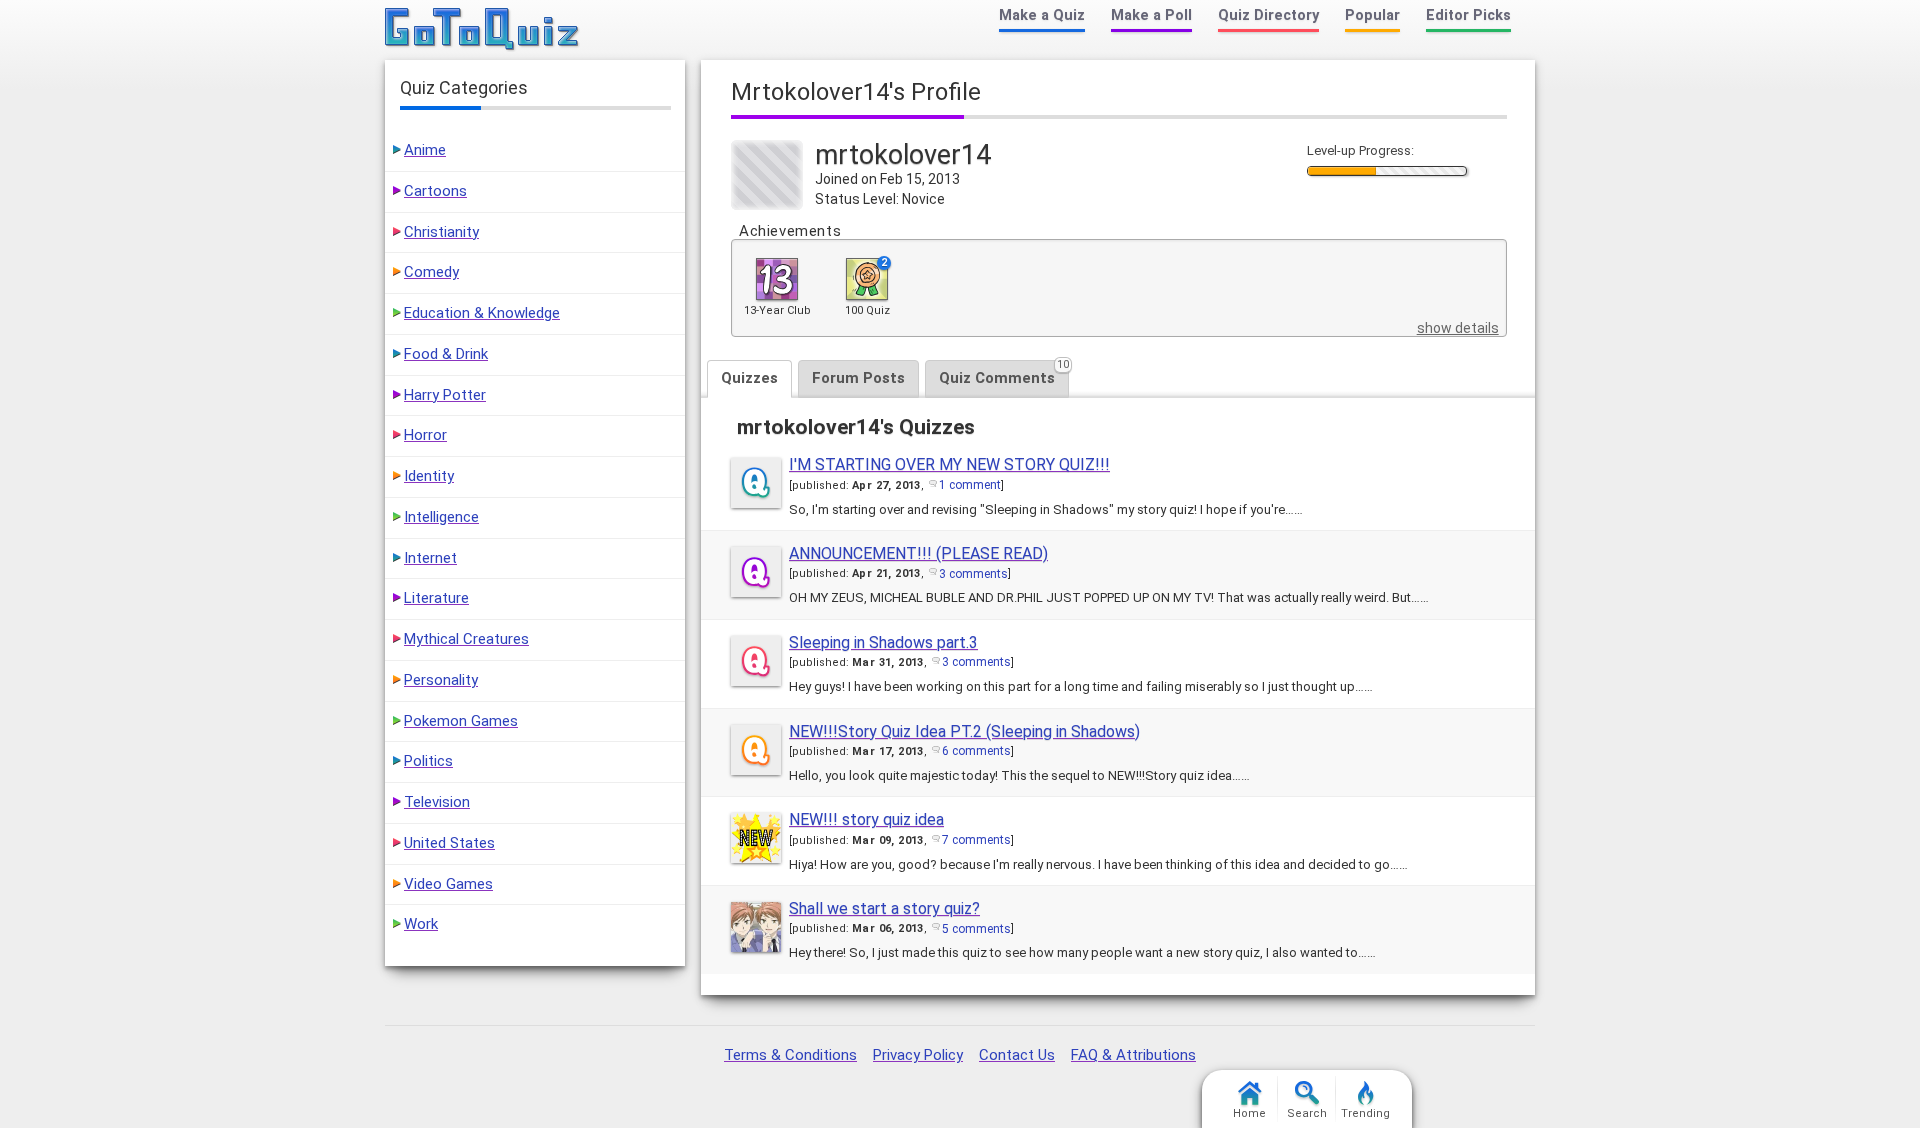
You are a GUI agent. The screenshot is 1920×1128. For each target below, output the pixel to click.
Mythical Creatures (466, 639)
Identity (429, 476)
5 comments (976, 929)
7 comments (976, 840)
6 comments (976, 751)
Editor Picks (1468, 15)
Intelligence (441, 517)
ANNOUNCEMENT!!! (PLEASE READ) (918, 553)
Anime (425, 150)
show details (1458, 328)
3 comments (973, 574)
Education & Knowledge (482, 313)
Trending (1365, 1113)
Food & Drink (446, 354)
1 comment (970, 485)
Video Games (448, 884)
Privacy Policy (918, 1055)
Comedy (431, 272)
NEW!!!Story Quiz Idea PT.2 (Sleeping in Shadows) (964, 731)
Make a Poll (1151, 15)
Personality (441, 680)
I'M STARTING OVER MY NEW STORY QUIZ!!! (949, 464)
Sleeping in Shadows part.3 (883, 642)
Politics (428, 761)
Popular (1372, 15)
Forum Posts (858, 378)
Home (1249, 1113)
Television (437, 802)
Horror (425, 435)
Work (421, 924)
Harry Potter (445, 395)
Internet (430, 558)
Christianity (441, 232)
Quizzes (749, 378)
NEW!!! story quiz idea (866, 819)
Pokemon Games (461, 721)
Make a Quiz (1042, 15)
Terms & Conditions (790, 1055)
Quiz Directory (1268, 15)
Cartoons (435, 191)
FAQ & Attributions (1133, 1055)
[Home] (482, 30)
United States (449, 843)
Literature (436, 598)
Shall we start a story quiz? (884, 908)
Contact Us (1017, 1055)
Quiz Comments (1004, 373)
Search (1307, 1113)
